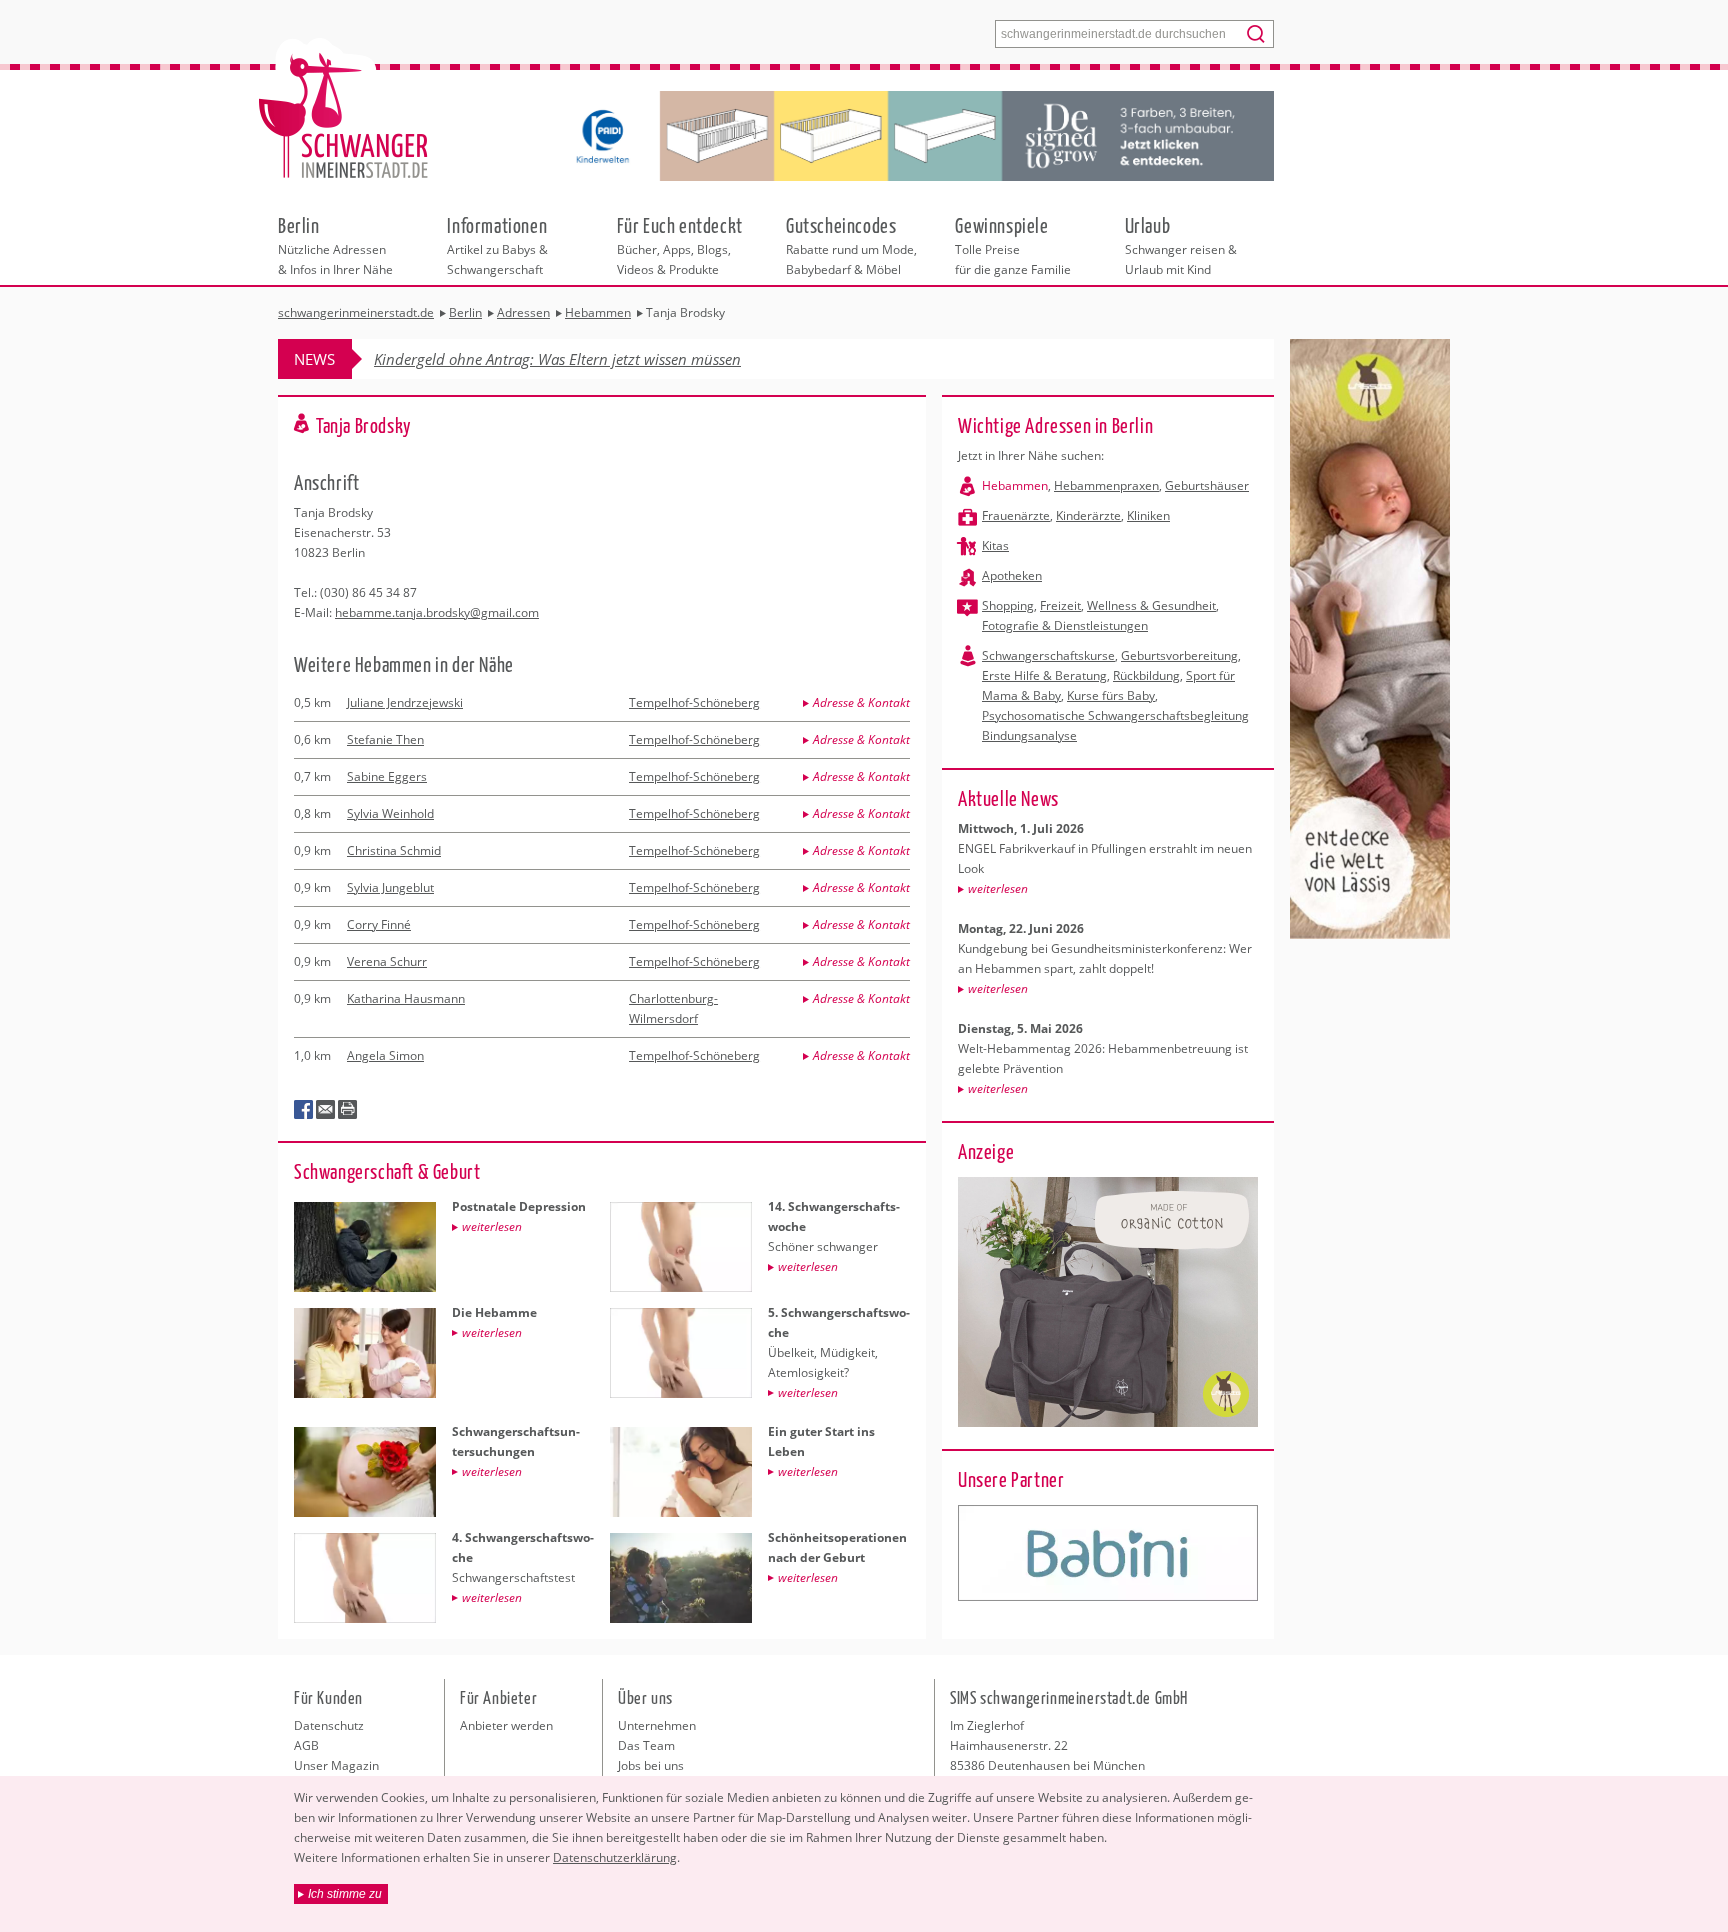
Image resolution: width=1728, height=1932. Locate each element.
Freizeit (1060, 605)
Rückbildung (1146, 675)
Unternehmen (657, 1725)
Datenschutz (329, 1725)
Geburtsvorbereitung (1179, 655)
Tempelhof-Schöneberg (694, 702)
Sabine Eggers (387, 776)
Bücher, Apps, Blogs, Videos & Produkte (680, 245)
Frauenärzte (1016, 515)
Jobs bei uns (651, 1765)
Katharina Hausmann (406, 998)
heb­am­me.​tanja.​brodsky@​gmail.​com (437, 612)
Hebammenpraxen (1106, 485)
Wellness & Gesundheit (1151, 605)
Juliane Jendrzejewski (405, 702)
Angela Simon (385, 1055)
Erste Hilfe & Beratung (1044, 675)
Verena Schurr (387, 961)
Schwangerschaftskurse (1048, 655)
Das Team (646, 1745)
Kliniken (1148, 515)
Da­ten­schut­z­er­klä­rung (615, 1857)
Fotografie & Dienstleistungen (1065, 625)
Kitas (995, 545)
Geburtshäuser (1207, 485)
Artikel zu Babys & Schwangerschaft (497, 245)
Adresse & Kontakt (861, 702)
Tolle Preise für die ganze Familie (1013, 245)
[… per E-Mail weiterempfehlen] (326, 1110)
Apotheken (1012, 575)
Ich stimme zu (345, 1894)
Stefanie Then (385, 739)
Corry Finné (379, 924)
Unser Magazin (336, 1765)
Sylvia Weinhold (390, 813)
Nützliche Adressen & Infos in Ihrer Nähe (335, 245)
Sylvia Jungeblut (390, 887)
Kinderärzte (1088, 515)
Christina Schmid (394, 850)
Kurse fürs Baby (1111, 695)
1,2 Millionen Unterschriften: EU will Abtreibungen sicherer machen (596, 359)
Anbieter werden (506, 1725)
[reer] (1108, 1553)
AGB (306, 1745)
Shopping (1008, 605)
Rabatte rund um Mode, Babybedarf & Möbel (851, 245)
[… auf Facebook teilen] (304, 1110)
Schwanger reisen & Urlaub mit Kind (1181, 245)
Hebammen (1015, 485)
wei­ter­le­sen (998, 888)
